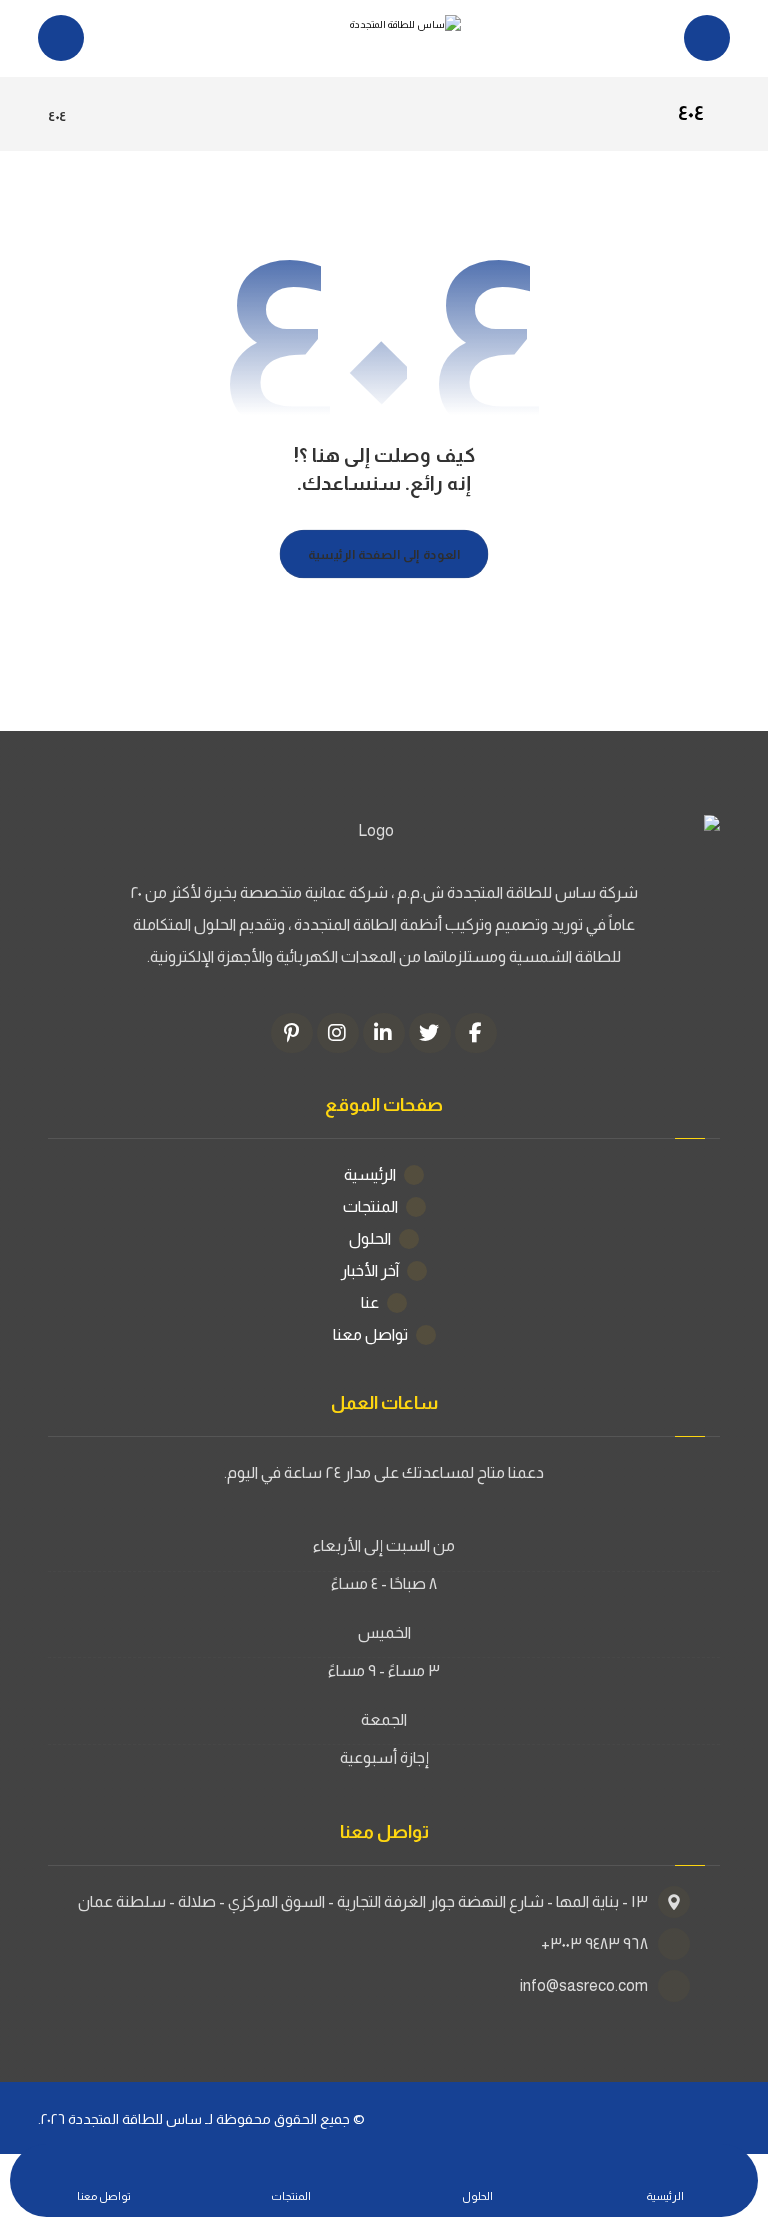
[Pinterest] (292, 1033)
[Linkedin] (384, 1033)
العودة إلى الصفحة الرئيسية (384, 554)
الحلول (370, 1238)
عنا (370, 1302)
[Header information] (707, 36)
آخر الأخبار (370, 1270)
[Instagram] (338, 1033)
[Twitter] (430, 1033)
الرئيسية (370, 1174)
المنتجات (370, 1206)
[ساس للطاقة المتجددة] (384, 38)
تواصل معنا (370, 1334)
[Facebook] (476, 1033)
